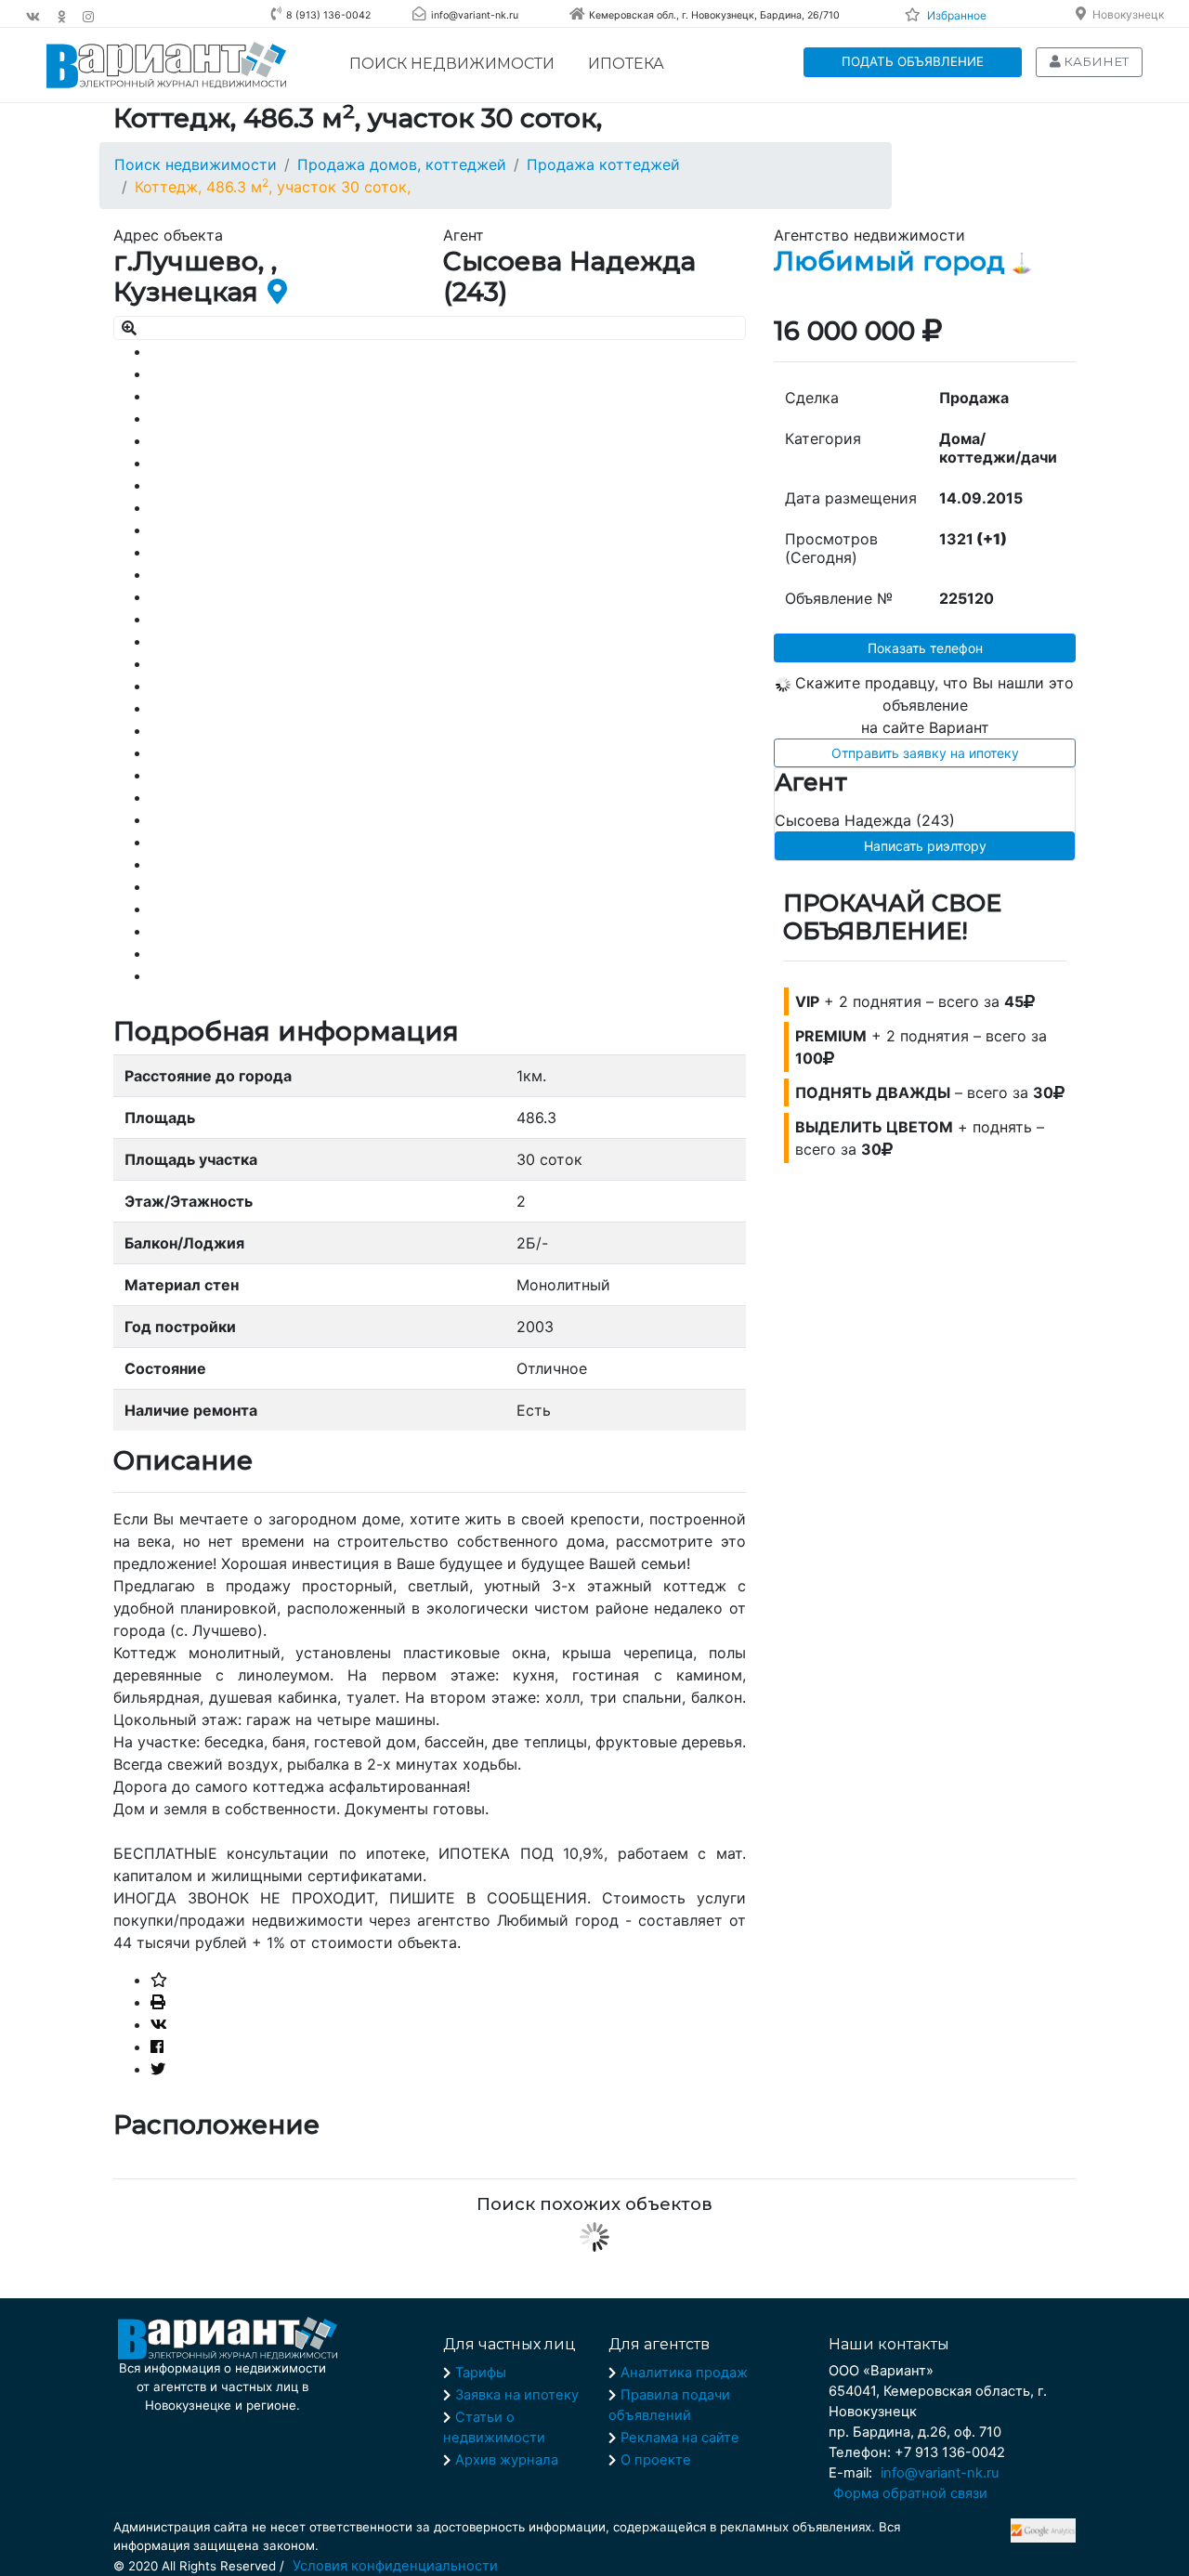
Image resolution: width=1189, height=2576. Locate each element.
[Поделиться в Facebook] (157, 2046)
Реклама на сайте (680, 2438)
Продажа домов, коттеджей (402, 164)
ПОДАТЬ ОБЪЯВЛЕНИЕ (913, 61)
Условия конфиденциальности (395, 2566)
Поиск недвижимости (452, 64)
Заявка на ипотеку (517, 2395)
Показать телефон (925, 648)
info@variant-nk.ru (940, 2473)
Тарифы (481, 2373)
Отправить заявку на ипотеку (925, 753)
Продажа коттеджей (603, 164)
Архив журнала (507, 2460)
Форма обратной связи (910, 2493)
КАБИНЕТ (1095, 61)
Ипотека (626, 64)
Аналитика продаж (684, 2373)
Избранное (957, 15)
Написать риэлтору (925, 846)
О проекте (656, 2460)
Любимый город (889, 261)
